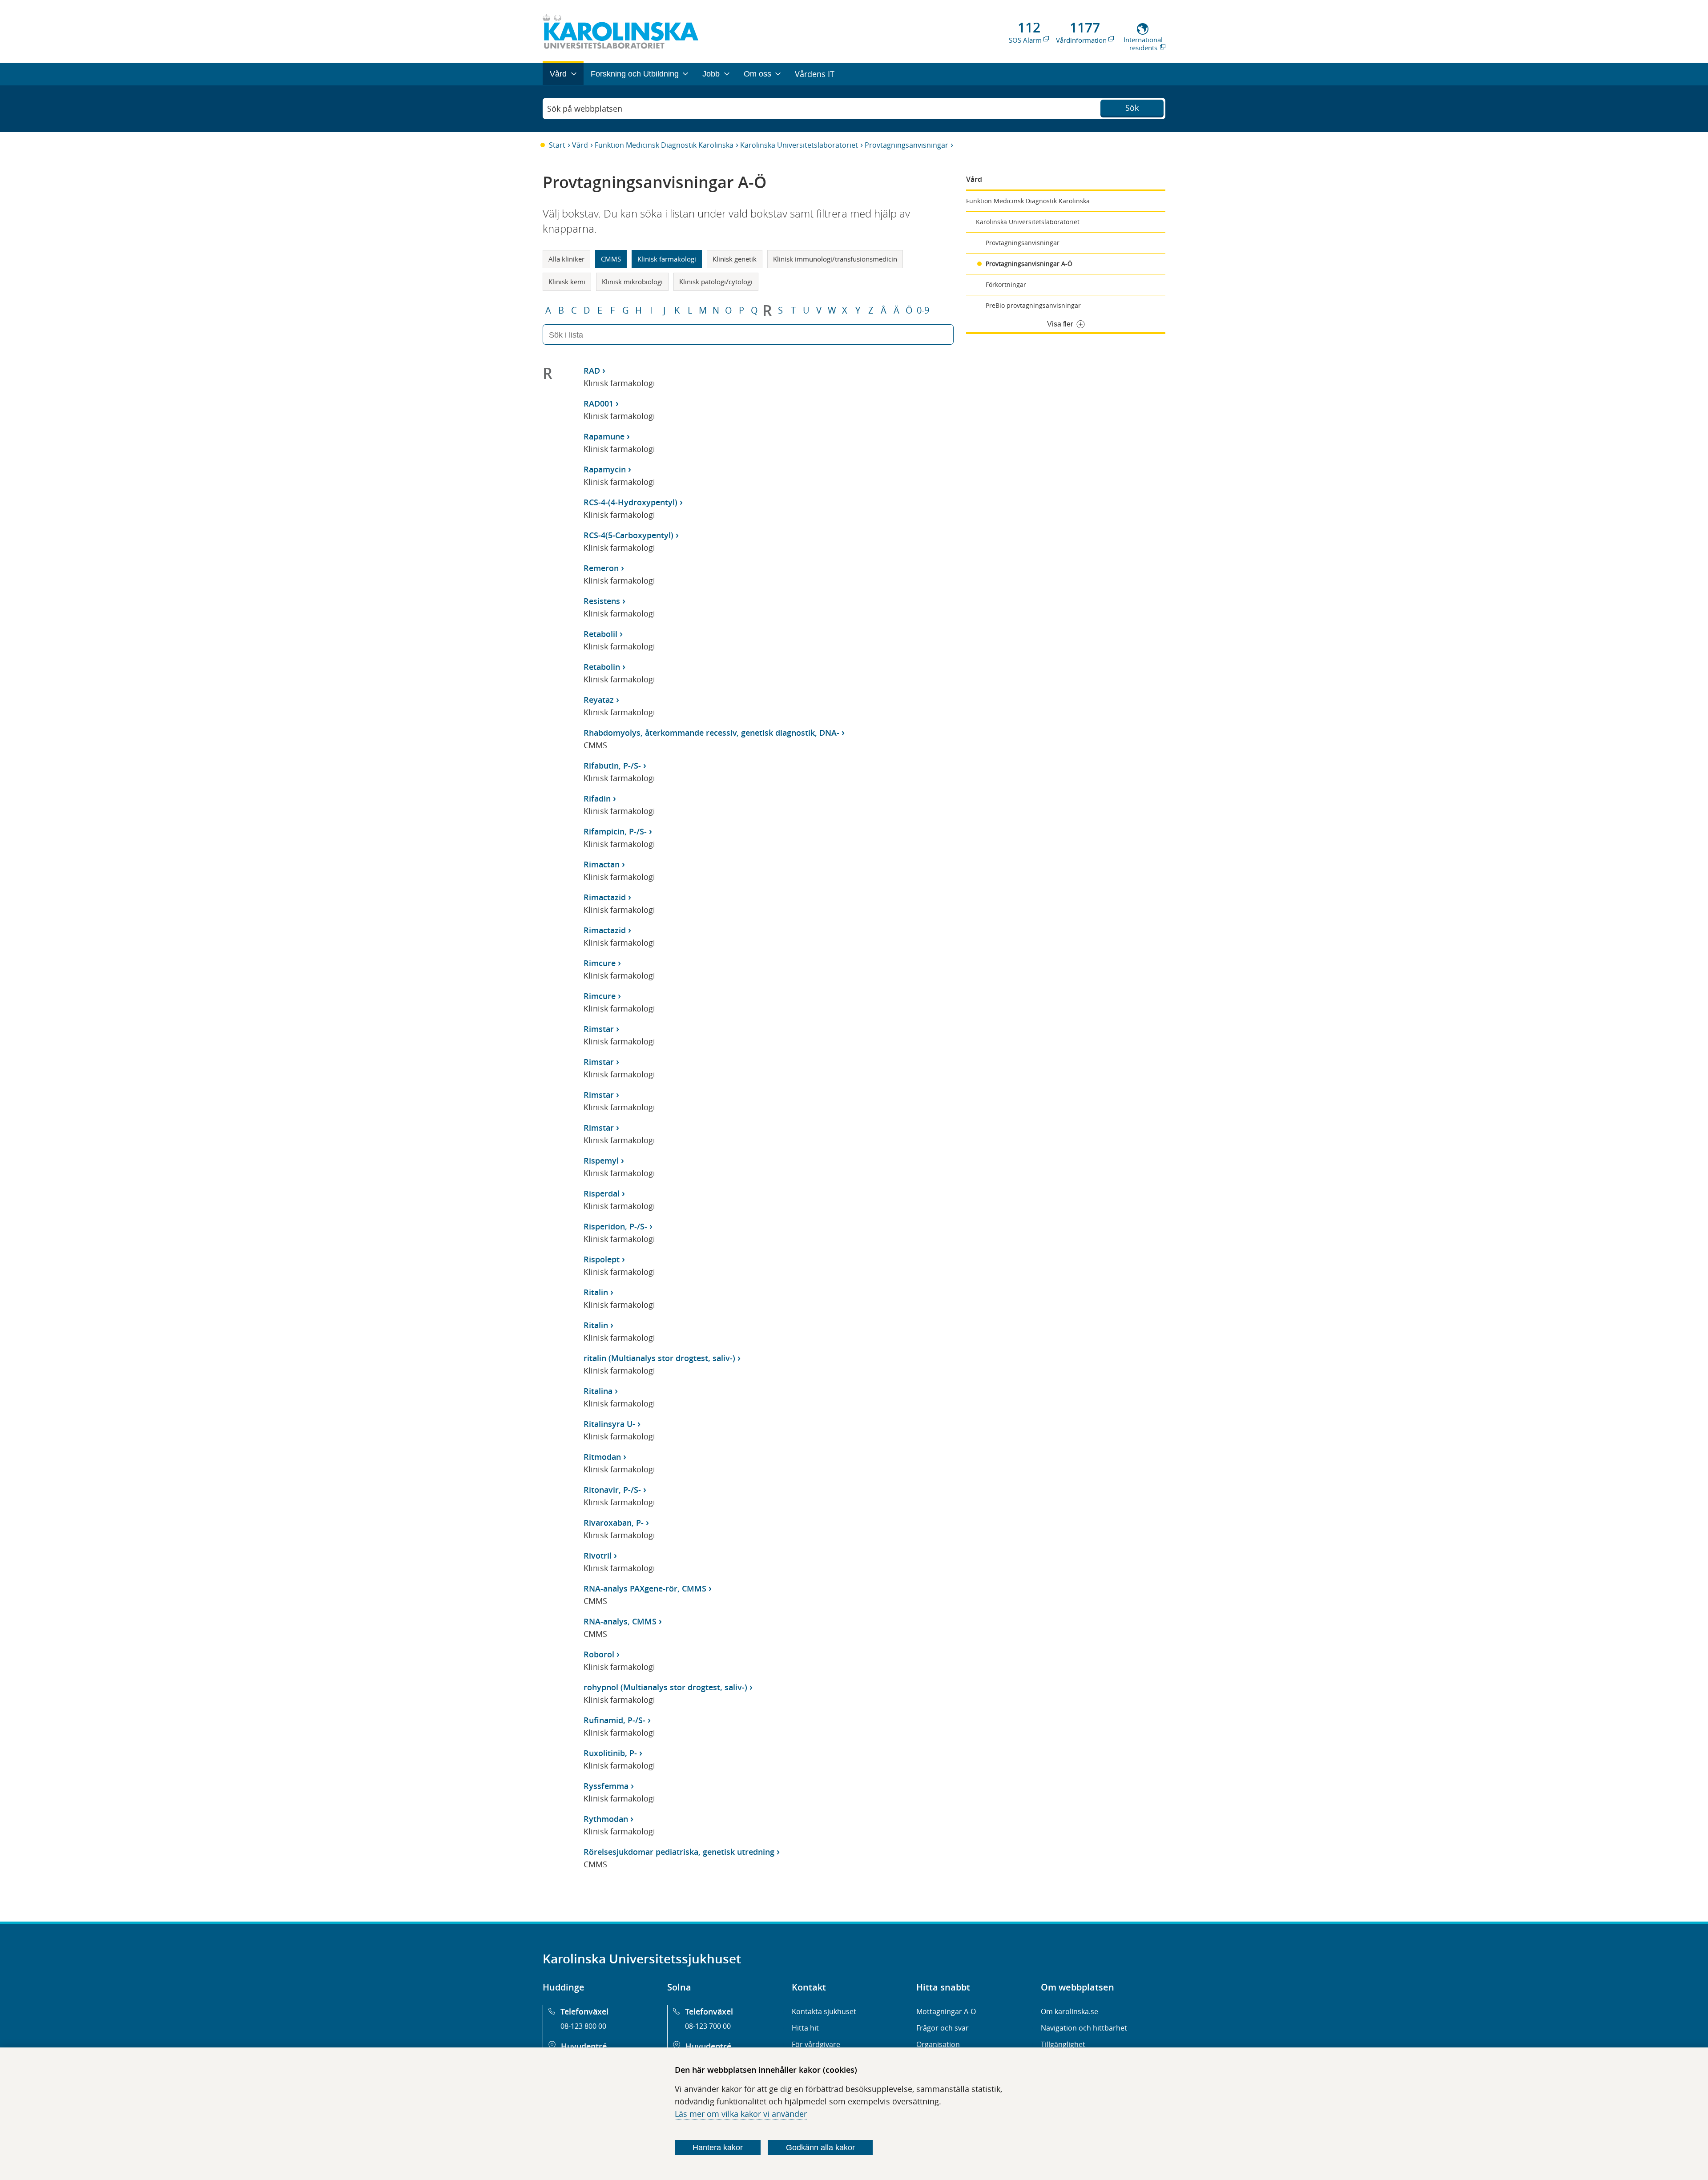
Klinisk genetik (735, 259)
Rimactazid (605, 897)
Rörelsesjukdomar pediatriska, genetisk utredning (679, 1852)
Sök (1132, 108)
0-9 (923, 310)
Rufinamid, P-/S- (614, 1720)
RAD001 (598, 403)
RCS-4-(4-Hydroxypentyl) (630, 502)
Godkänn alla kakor (820, 2148)
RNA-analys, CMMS (620, 1621)
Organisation (938, 2044)
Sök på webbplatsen (585, 109)
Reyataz (599, 700)
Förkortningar (1006, 284)
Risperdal (602, 1193)
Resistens (602, 601)
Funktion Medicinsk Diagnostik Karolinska (664, 145)
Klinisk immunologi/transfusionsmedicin (835, 259)
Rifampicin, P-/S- (615, 831)
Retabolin (602, 667)
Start (557, 145)
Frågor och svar (943, 2028)
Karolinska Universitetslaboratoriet (799, 145)
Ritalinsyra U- (609, 1424)
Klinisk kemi (567, 282)
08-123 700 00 (708, 2026)
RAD (592, 371)
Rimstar (599, 1029)
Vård (580, 145)
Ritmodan (602, 1457)
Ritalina (598, 1391)
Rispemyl (601, 1161)
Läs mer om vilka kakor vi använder (741, 2114)
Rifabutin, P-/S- (612, 766)
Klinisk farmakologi (667, 259)
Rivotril (598, 1555)
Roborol (599, 1654)
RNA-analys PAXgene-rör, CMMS (645, 1588)
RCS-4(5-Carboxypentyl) (628, 535)
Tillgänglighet (1063, 2044)
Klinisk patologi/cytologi (716, 282)
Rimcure (600, 963)
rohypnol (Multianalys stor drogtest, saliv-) (665, 1687)
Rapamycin (605, 469)
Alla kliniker (566, 259)
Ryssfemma (606, 1786)
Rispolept (602, 1259)
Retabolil (600, 634)
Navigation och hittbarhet (1084, 2028)
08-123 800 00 (583, 2026)
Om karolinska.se (1070, 2011)
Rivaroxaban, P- (614, 1523)
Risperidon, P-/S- (615, 1226)
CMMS (611, 259)
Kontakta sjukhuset (824, 2011)
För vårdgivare (816, 2044)
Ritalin (596, 1292)
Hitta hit (805, 2028)
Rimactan (602, 864)
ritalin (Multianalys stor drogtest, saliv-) (659, 1358)
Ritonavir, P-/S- (612, 1490)
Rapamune (604, 436)
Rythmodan (606, 1819)
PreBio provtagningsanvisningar (1033, 305)
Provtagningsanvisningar (906, 145)
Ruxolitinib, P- (610, 1753)
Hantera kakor (718, 2148)
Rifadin (597, 798)
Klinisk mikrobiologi (632, 282)
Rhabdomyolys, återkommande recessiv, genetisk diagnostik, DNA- (711, 733)
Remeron (601, 568)
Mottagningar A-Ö (946, 2011)
